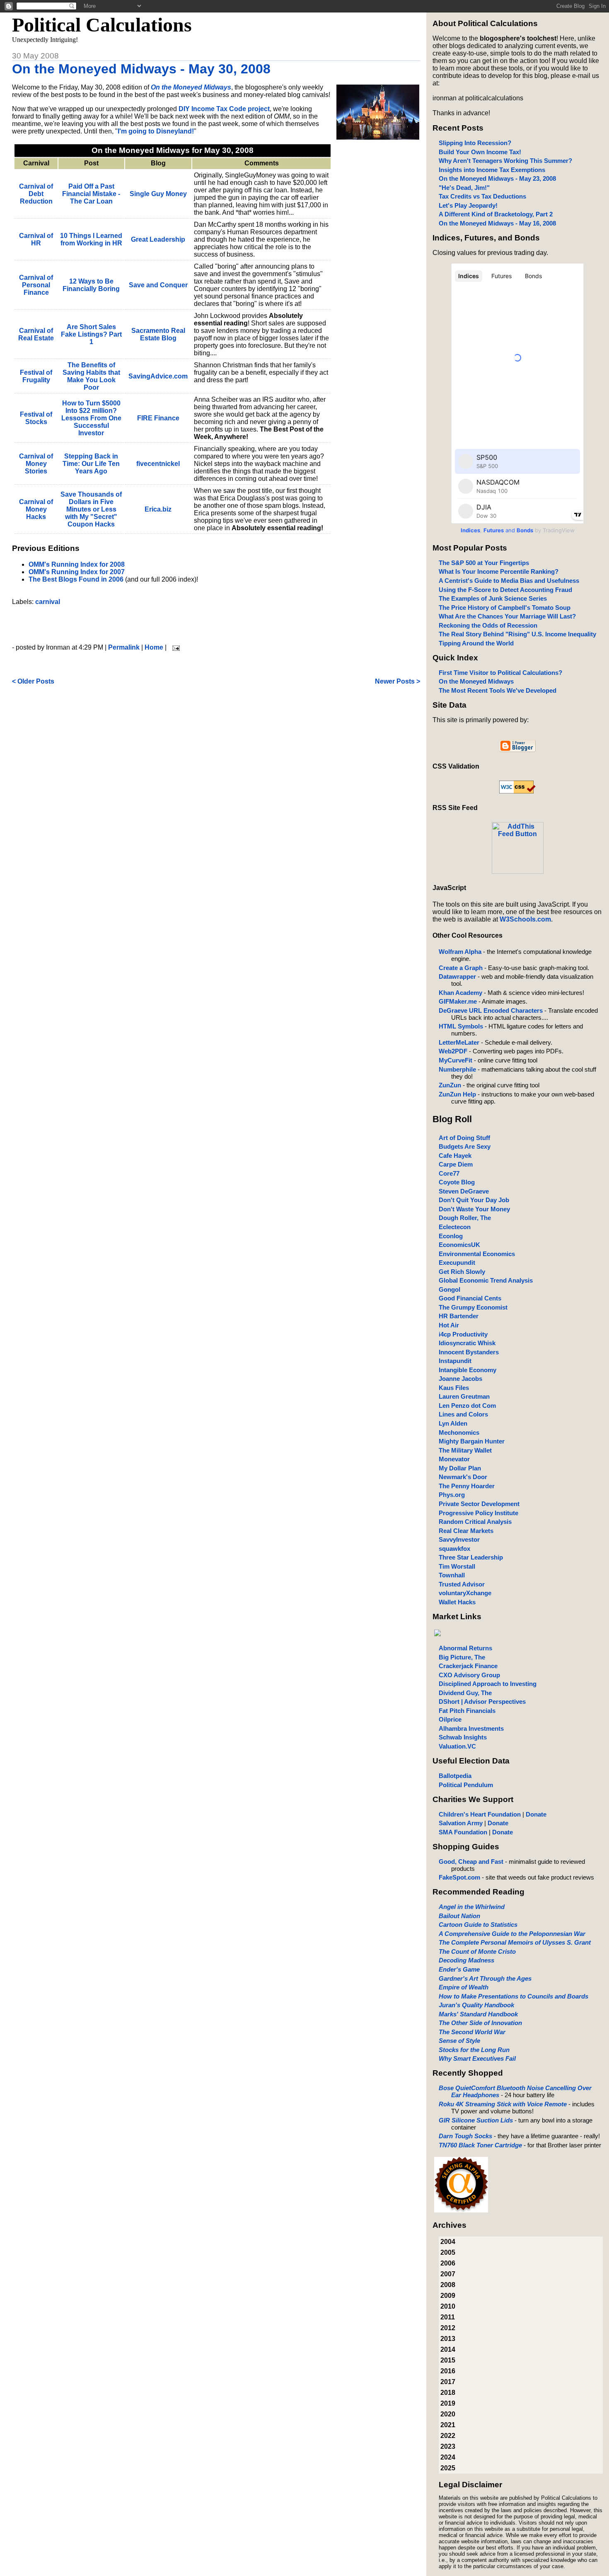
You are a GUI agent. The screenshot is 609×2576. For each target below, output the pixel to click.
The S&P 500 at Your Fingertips (484, 563)
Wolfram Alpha (460, 952)
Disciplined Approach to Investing (488, 1684)
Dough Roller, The (465, 1218)
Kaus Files (454, 1388)
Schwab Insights (463, 1737)
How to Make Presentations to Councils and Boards (514, 1996)
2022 (448, 2436)
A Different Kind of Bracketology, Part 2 (496, 214)
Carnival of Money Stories (36, 464)
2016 (448, 2371)
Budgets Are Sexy (465, 1146)
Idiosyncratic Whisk (467, 1343)
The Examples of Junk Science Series (493, 598)
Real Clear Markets (466, 1531)
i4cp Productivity (463, 1334)
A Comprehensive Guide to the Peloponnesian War (512, 1934)
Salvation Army (461, 1823)
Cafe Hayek (455, 1156)
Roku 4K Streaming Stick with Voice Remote (503, 2104)
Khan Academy (460, 993)
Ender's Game (459, 1969)
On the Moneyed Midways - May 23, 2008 (497, 178)
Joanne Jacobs (460, 1379)
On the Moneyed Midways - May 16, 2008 (497, 223)
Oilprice (450, 1719)
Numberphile (457, 1069)
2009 (448, 2296)
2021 (448, 2425)
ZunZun (450, 1085)
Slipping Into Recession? (475, 143)
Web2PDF (453, 1051)
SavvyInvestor (459, 1539)
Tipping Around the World (476, 643)
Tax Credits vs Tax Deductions (482, 196)
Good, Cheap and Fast (471, 1862)
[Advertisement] (216, 625)
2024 (448, 2457)
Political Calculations (102, 25)
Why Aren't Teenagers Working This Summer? (505, 161)
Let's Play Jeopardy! (468, 205)
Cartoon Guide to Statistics (478, 1925)
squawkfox (454, 1549)
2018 (448, 2393)
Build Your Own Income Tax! (480, 152)
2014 (448, 2349)
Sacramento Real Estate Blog (158, 334)
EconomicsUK (459, 1245)
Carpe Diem (456, 1164)
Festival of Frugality (36, 376)
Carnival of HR (36, 239)
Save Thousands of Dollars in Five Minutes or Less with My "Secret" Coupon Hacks (91, 509)
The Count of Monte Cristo (477, 1951)
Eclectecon (455, 1227)
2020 (448, 2414)
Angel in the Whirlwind (472, 1907)
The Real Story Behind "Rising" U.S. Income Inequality (517, 634)
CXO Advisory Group (469, 1675)
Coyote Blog (457, 1182)
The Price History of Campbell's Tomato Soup (505, 608)
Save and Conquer (158, 285)
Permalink (124, 647)
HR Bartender (459, 1316)
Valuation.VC (457, 1746)
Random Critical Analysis (475, 1522)
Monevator (454, 1459)
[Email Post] (174, 647)
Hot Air (449, 1325)
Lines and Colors (463, 1414)
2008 (448, 2285)
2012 (448, 2328)
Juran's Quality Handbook (476, 2005)
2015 (448, 2360)
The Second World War (472, 2032)
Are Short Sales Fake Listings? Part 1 (91, 334)
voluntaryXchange (465, 1593)
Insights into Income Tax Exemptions (492, 170)
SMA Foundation (463, 1832)
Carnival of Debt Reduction (36, 194)
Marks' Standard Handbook (478, 2014)
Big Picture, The (462, 1657)
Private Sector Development (479, 1504)
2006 (448, 2263)
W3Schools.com (525, 919)
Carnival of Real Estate (36, 334)
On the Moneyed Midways (476, 681)
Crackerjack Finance (468, 1666)
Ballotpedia (455, 1776)
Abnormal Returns (465, 1648)
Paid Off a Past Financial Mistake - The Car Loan (91, 194)
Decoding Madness (466, 1960)
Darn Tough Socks (465, 2136)
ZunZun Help (457, 1094)
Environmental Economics (477, 1254)
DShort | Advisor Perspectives (482, 1702)
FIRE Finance (158, 418)
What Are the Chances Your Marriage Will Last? (507, 616)
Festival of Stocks (36, 418)
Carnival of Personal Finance (36, 285)
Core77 (449, 1173)
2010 (448, 2306)
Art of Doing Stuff (464, 1138)
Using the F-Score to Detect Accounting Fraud (505, 590)
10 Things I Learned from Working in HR (91, 239)
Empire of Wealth (464, 1987)
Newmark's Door (463, 1477)
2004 (448, 2242)
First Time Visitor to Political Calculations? (500, 673)
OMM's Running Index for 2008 (77, 564)
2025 (448, 2468)
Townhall (452, 1575)
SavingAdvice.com (158, 376)
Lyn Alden (453, 1423)
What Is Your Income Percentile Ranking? (499, 571)
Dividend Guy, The (465, 1693)
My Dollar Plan (460, 1468)
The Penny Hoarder (467, 1486)
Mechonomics (459, 1432)
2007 (448, 2274)
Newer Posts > (398, 681)
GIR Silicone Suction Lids (476, 2120)
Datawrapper (457, 976)
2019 (448, 2403)
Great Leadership (158, 239)
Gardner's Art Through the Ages (485, 1978)
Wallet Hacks (457, 1602)
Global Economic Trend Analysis (486, 1280)
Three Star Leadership (471, 1557)
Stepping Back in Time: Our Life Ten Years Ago (91, 464)
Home (154, 647)
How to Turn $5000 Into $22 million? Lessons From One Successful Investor (91, 418)
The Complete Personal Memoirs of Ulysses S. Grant (515, 1942)
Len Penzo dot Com (467, 1406)
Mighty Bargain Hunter (472, 1441)
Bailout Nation (459, 1916)
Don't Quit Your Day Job (474, 1200)
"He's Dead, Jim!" (464, 188)
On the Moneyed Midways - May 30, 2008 (141, 69)
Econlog (451, 1236)
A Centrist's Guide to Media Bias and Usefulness (509, 581)
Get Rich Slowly (462, 1272)
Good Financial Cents (470, 1298)
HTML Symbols (461, 1026)
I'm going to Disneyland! (156, 131)
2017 (448, 2382)
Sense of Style (459, 2041)
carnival (48, 602)
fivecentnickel (158, 464)
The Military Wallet (465, 1450)
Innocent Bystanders (469, 1352)
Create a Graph (461, 968)
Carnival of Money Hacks (36, 509)
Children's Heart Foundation (480, 1814)
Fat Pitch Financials (467, 1711)
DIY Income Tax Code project (224, 109)
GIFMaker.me (458, 1001)
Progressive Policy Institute (479, 1513)
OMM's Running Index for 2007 (77, 572)
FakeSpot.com (459, 1877)
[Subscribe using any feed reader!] (518, 872)
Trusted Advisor (462, 1584)
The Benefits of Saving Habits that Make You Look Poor (91, 376)
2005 (448, 2252)
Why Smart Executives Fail (477, 2058)
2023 (448, 2446)
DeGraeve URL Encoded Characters (491, 1010)
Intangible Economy (468, 1370)
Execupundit (457, 1263)
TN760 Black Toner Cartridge (480, 2145)
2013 (448, 2339)
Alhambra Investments (471, 1728)
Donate (536, 1814)
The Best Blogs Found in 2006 (76, 579)
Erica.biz (158, 509)
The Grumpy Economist (473, 1307)
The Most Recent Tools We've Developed (498, 690)
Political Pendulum (466, 1785)
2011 (448, 2317)
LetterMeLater (459, 1042)
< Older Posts (33, 681)
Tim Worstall (457, 1566)
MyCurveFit (456, 1060)
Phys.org (452, 1495)
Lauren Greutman (464, 1396)
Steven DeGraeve (464, 1191)
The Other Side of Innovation (480, 2023)
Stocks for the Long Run (474, 2050)
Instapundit (455, 1361)
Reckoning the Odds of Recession (488, 625)
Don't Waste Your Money (474, 1209)
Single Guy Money (158, 194)
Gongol (450, 1289)
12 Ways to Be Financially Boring (91, 285)
